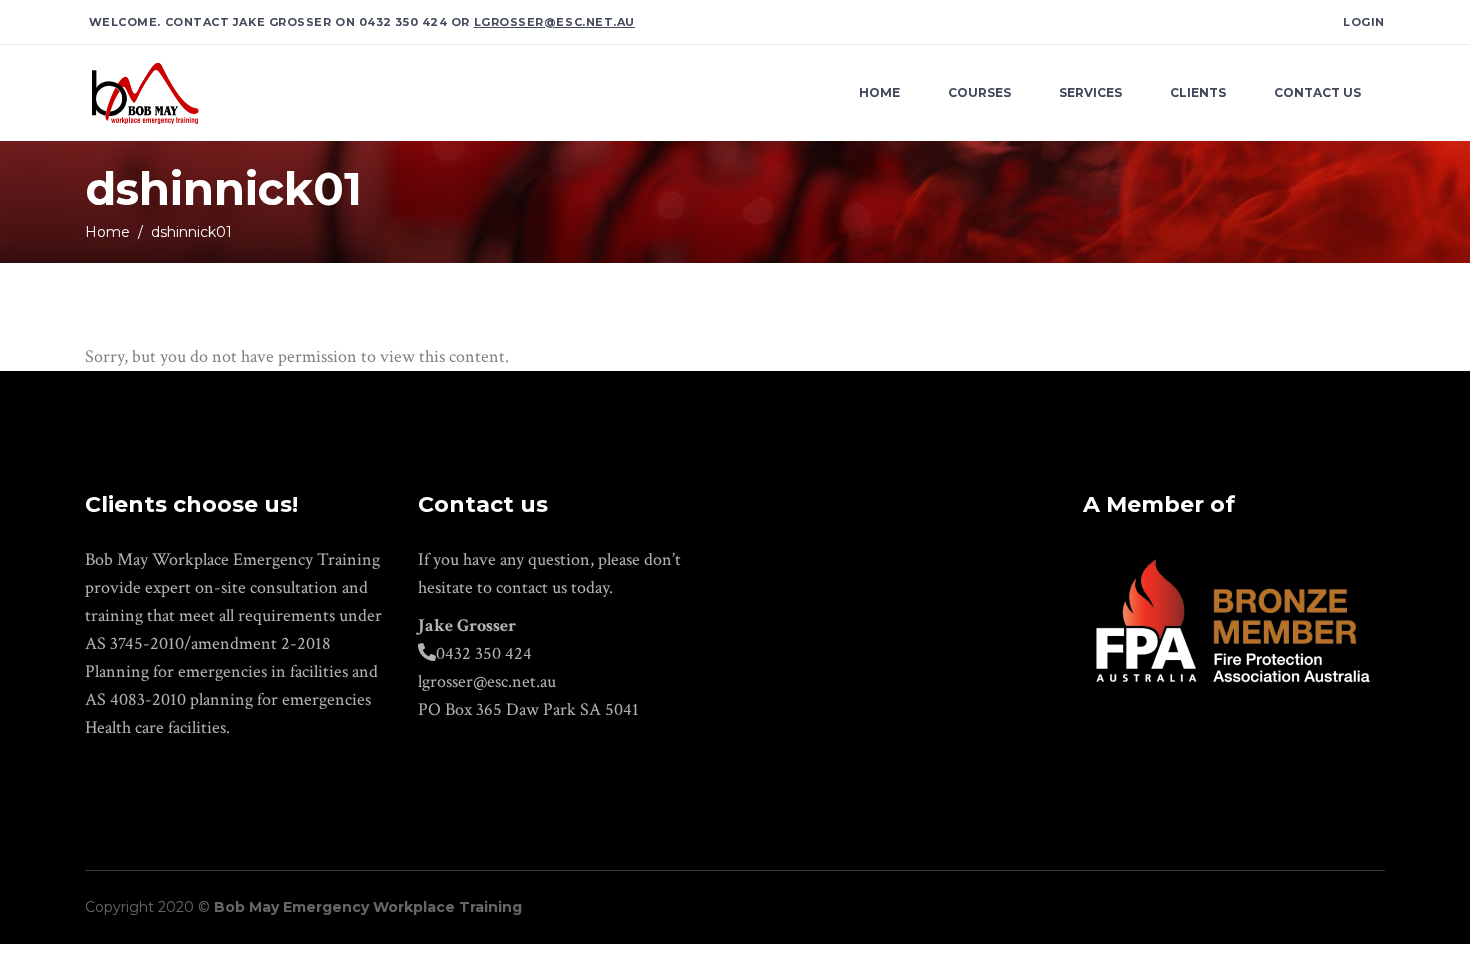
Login (1364, 22)
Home (107, 232)
